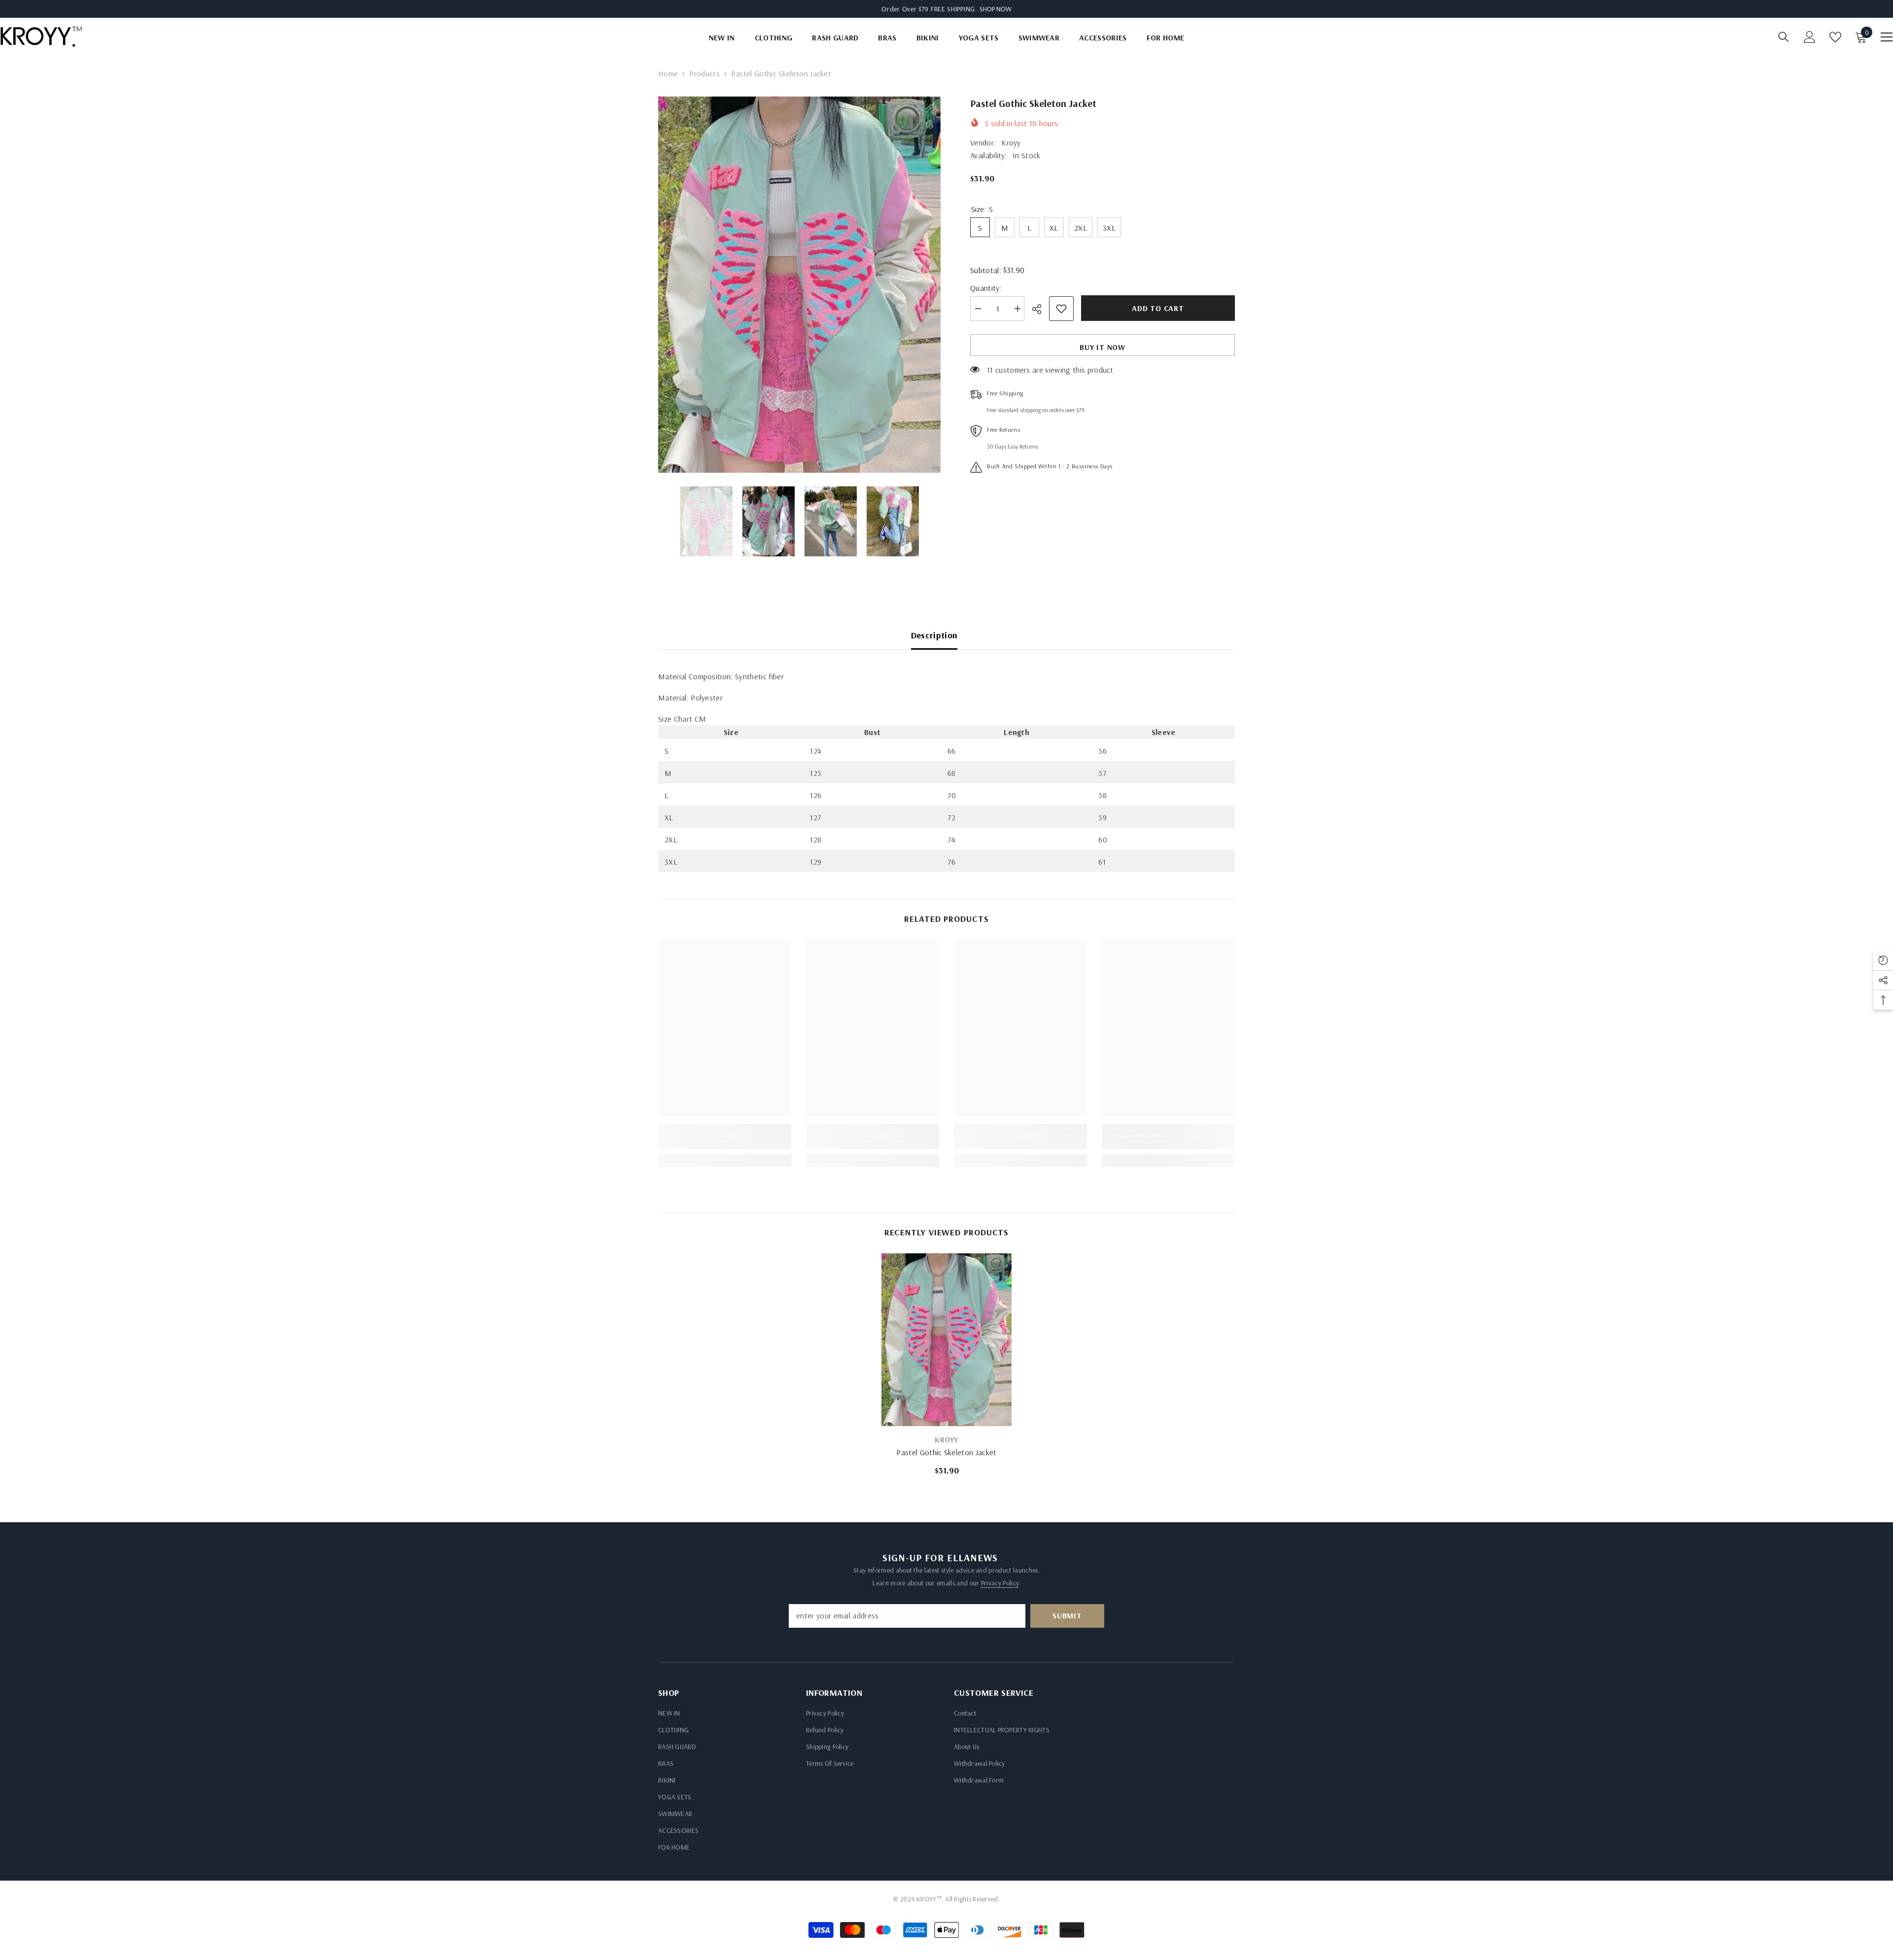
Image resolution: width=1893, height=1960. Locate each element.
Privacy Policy (1000, 1583)
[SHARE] (1040, 309)
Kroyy (1011, 142)
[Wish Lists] (1835, 37)
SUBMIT (1067, 1615)
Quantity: (986, 288)
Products (704, 73)
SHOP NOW (996, 9)
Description (934, 635)
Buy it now (1103, 347)
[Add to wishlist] (1061, 309)
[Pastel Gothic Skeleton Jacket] (946, 1340)
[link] (725, 1143)
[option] (799, 284)
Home (668, 73)
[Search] (1784, 37)
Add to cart (1158, 308)
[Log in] (1810, 37)
